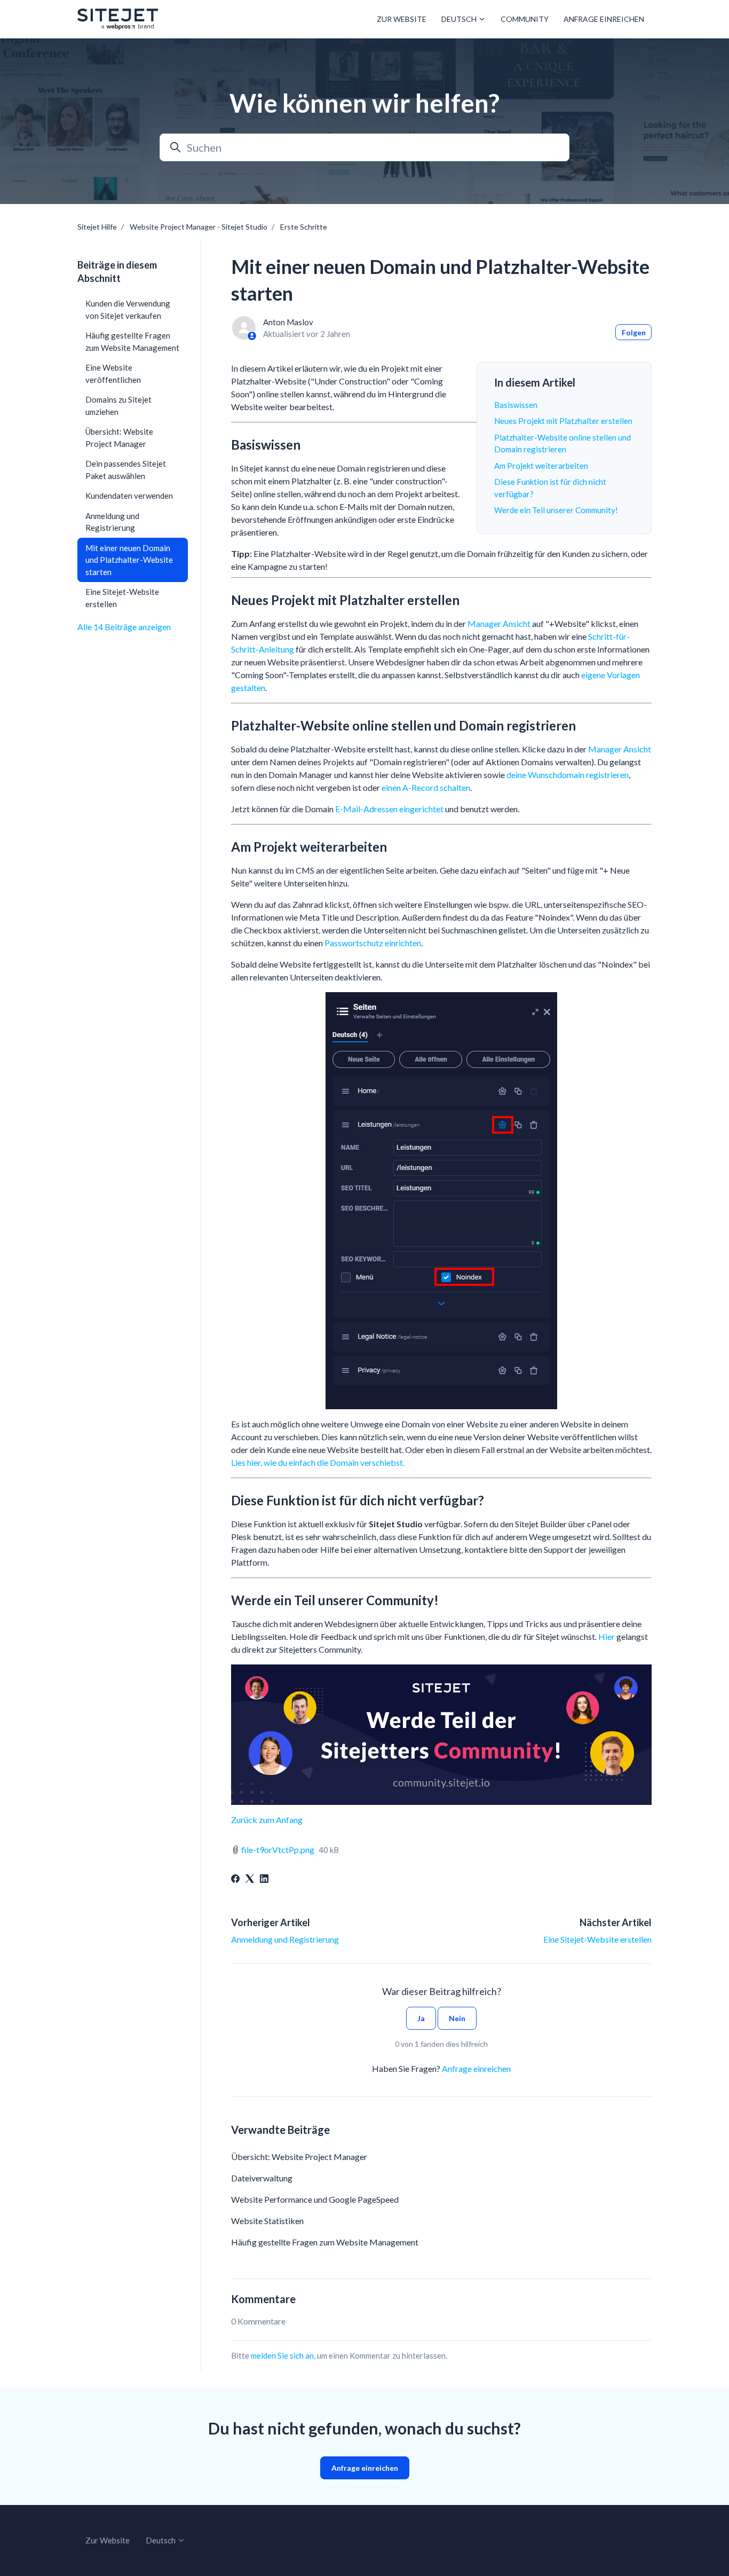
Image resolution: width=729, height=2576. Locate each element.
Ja (421, 2018)
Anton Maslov (288, 322)
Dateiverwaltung (262, 2178)
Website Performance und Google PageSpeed (315, 2199)
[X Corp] (250, 1879)
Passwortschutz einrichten (373, 943)
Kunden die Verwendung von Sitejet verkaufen (128, 309)
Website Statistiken (267, 2221)
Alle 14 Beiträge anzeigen (124, 627)
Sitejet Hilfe (97, 227)
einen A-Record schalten (426, 787)
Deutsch (460, 19)
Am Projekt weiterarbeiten (541, 466)
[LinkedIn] (264, 1879)
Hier (607, 1636)
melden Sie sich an (282, 2355)
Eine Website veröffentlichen (113, 374)
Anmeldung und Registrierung (285, 1939)
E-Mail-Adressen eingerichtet (389, 809)
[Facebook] (235, 1879)
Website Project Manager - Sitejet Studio (199, 227)
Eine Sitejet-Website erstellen (597, 1939)
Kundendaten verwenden (129, 496)
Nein (457, 2018)
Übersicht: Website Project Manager (299, 2157)
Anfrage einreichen (604, 19)
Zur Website (402, 19)
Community (525, 19)
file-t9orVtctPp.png (278, 1849)
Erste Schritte (304, 227)
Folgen (634, 332)
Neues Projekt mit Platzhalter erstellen (563, 421)
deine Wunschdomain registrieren (568, 775)
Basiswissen (516, 405)
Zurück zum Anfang (267, 1820)
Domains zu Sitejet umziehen (118, 406)
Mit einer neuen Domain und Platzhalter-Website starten (129, 560)
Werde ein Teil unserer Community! (556, 510)
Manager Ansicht (499, 623)
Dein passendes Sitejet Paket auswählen (126, 470)
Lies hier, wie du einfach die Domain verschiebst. (318, 1462)
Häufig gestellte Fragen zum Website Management (325, 2242)
